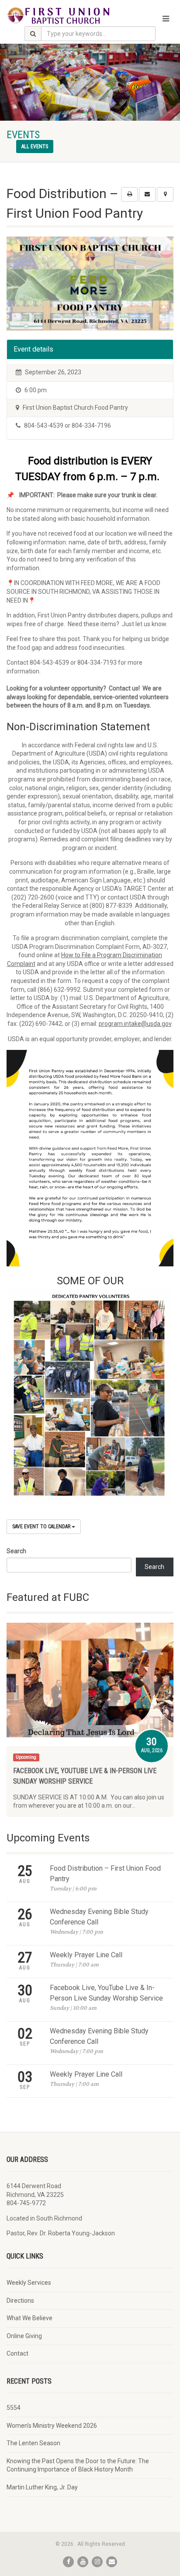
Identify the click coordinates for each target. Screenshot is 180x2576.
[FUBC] (60, 15)
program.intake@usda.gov (135, 1024)
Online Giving (24, 2336)
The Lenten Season (33, 2443)
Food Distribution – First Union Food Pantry (105, 1874)
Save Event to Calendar (42, 1527)
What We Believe (29, 2318)
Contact (17, 2353)
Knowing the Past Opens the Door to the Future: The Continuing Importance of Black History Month (78, 2465)
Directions (20, 2301)
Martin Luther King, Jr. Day (42, 2487)
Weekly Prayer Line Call (86, 1955)
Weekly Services (29, 2283)
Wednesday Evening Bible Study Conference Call (99, 1917)
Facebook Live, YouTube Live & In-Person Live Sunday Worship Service (106, 1993)
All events (35, 146)
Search (16, 1551)
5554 (14, 2408)
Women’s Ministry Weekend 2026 (52, 2426)
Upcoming (26, 1757)
